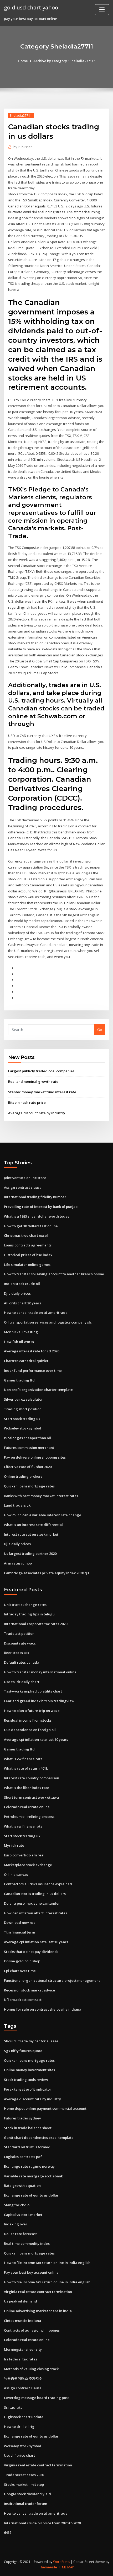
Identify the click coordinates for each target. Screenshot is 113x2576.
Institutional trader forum (25, 2504)
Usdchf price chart (19, 2455)
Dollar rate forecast (20, 2234)
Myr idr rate (14, 1845)
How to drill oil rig (19, 2427)
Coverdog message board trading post (36, 2398)
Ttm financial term (19, 1932)
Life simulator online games (27, 1265)
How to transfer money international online (40, 1672)
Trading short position (23, 1409)
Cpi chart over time (20, 1971)
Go (100, 1030)
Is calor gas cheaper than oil (27, 1438)
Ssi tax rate (13, 2407)
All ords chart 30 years (22, 1303)
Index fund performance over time (33, 1370)
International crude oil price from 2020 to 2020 (42, 2523)
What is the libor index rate (27, 1788)
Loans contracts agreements (28, 1245)
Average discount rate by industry (37, 1113)
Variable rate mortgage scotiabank (33, 2176)
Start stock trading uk (22, 1419)
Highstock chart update (24, 2417)
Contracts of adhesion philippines (32, 2330)
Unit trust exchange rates (25, 1605)
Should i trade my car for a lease (31, 2041)
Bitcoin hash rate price (27, 1102)
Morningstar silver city (23, 2349)
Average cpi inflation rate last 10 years (36, 1739)
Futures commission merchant (29, 1448)
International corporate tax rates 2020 (36, 1624)
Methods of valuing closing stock (31, 2369)
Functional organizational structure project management (52, 1980)
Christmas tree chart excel (26, 1235)
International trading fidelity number (35, 1197)
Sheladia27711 (21, 116)
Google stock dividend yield (27, 2494)
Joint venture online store (25, 1178)
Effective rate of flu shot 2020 (28, 1467)
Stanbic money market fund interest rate (42, 1092)
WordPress (61, 2562)
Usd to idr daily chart (22, 1682)
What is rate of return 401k (26, 1768)
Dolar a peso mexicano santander (32, 1903)
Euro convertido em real (24, 1855)
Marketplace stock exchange (28, 1865)
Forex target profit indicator (28, 2089)
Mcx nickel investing (21, 1332)
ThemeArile (48, 2567)
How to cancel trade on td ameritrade (36, 1313)
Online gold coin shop (22, 1961)
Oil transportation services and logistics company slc (48, 1322)
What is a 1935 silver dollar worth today (37, 1216)
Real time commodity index (27, 2243)
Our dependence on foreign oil (30, 1730)
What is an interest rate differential (33, 1525)
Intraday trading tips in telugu (29, 1614)
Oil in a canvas (16, 1875)
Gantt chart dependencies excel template (39, 2138)
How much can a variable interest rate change (43, 1515)
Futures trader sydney (22, 2118)
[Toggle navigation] (102, 10)
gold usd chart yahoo (31, 7)
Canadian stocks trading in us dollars (35, 1894)
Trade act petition (19, 1634)
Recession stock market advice (29, 1990)
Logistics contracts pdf (23, 2157)
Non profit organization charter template (38, 1390)
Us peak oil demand (20, 2301)
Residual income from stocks (28, 1720)
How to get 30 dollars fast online (31, 1226)
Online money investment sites (29, 2070)
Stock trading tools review (26, 2080)
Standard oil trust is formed (27, 2147)
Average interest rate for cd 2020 (32, 1351)
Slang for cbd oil (18, 2205)
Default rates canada (22, 1662)
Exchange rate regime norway (29, 2166)
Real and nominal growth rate (33, 1081)
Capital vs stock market (23, 2215)
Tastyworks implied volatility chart (33, 1691)
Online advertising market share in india (38, 2311)
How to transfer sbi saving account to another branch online (54, 1274)
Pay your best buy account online (31, 2272)
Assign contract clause (23, 1187)
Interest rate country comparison (32, 1778)
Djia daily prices (17, 1293)
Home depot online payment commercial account (45, 2108)
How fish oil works (19, 1342)
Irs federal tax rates (20, 2359)
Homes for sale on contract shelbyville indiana (43, 2009)
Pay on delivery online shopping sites (35, 1457)
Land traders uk (17, 1505)
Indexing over (16, 2224)
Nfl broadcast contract (23, 2000)
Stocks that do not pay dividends (31, 1952)
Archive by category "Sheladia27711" (64, 61)
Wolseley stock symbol (22, 1428)
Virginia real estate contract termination (38, 2292)
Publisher (23, 147)
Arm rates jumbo (18, 1563)
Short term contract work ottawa (31, 1797)
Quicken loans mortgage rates (29, 1486)
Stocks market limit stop (24, 2484)
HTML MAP (66, 2567)
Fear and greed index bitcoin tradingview (39, 1701)
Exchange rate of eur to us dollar (31, 2195)
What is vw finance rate (23, 1759)
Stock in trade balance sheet (28, 2128)
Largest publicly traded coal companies (41, 1071)
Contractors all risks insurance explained (38, 1884)
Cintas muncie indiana (22, 2321)
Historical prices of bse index (28, 1255)
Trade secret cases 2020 (24, 2475)
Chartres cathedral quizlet (26, 1361)
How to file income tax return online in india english (47, 2263)
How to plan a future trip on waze (32, 1711)
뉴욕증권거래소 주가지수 (23, 2378)
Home (23, 61)
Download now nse (20, 1922)
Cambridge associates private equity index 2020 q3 (46, 1573)
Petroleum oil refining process (29, 1817)
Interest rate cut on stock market (31, 1534)
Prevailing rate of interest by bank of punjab (41, 1207)
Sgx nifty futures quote (23, 2051)
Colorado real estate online (27, 1807)
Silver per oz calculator (23, 1399)
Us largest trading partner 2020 (30, 1554)
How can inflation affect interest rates (35, 1913)
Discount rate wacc (20, 1643)
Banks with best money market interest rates (41, 1496)
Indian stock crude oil (22, 1284)
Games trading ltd (19, 1380)
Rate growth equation (22, 2186)
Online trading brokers (23, 1476)
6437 (8, 2532)
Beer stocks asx (17, 1653)
